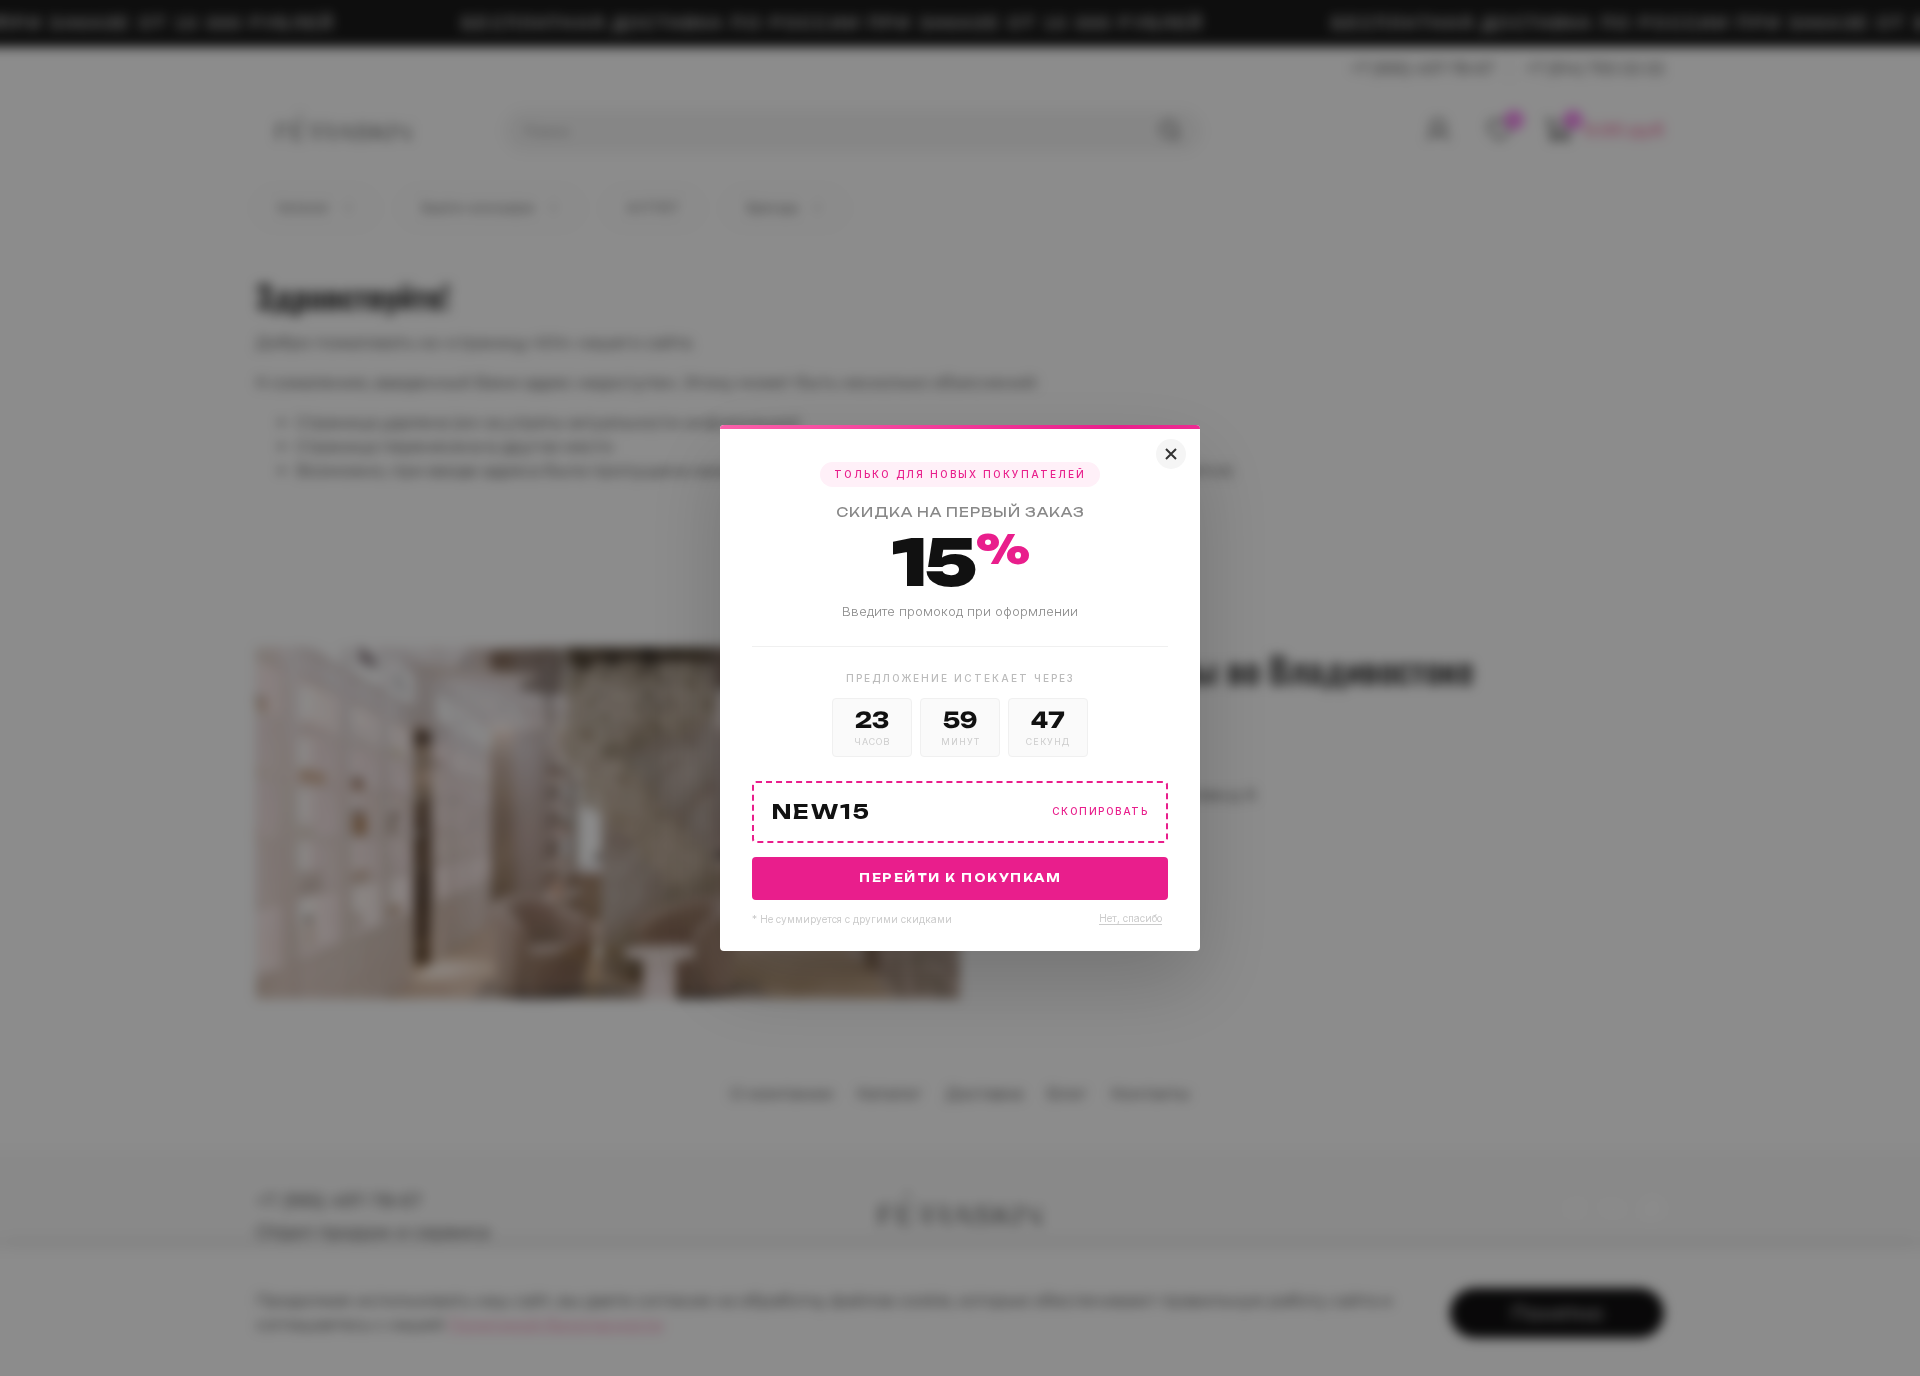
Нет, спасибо (1130, 918)
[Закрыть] (1171, 454)
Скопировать (1100, 811)
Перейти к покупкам (960, 878)
